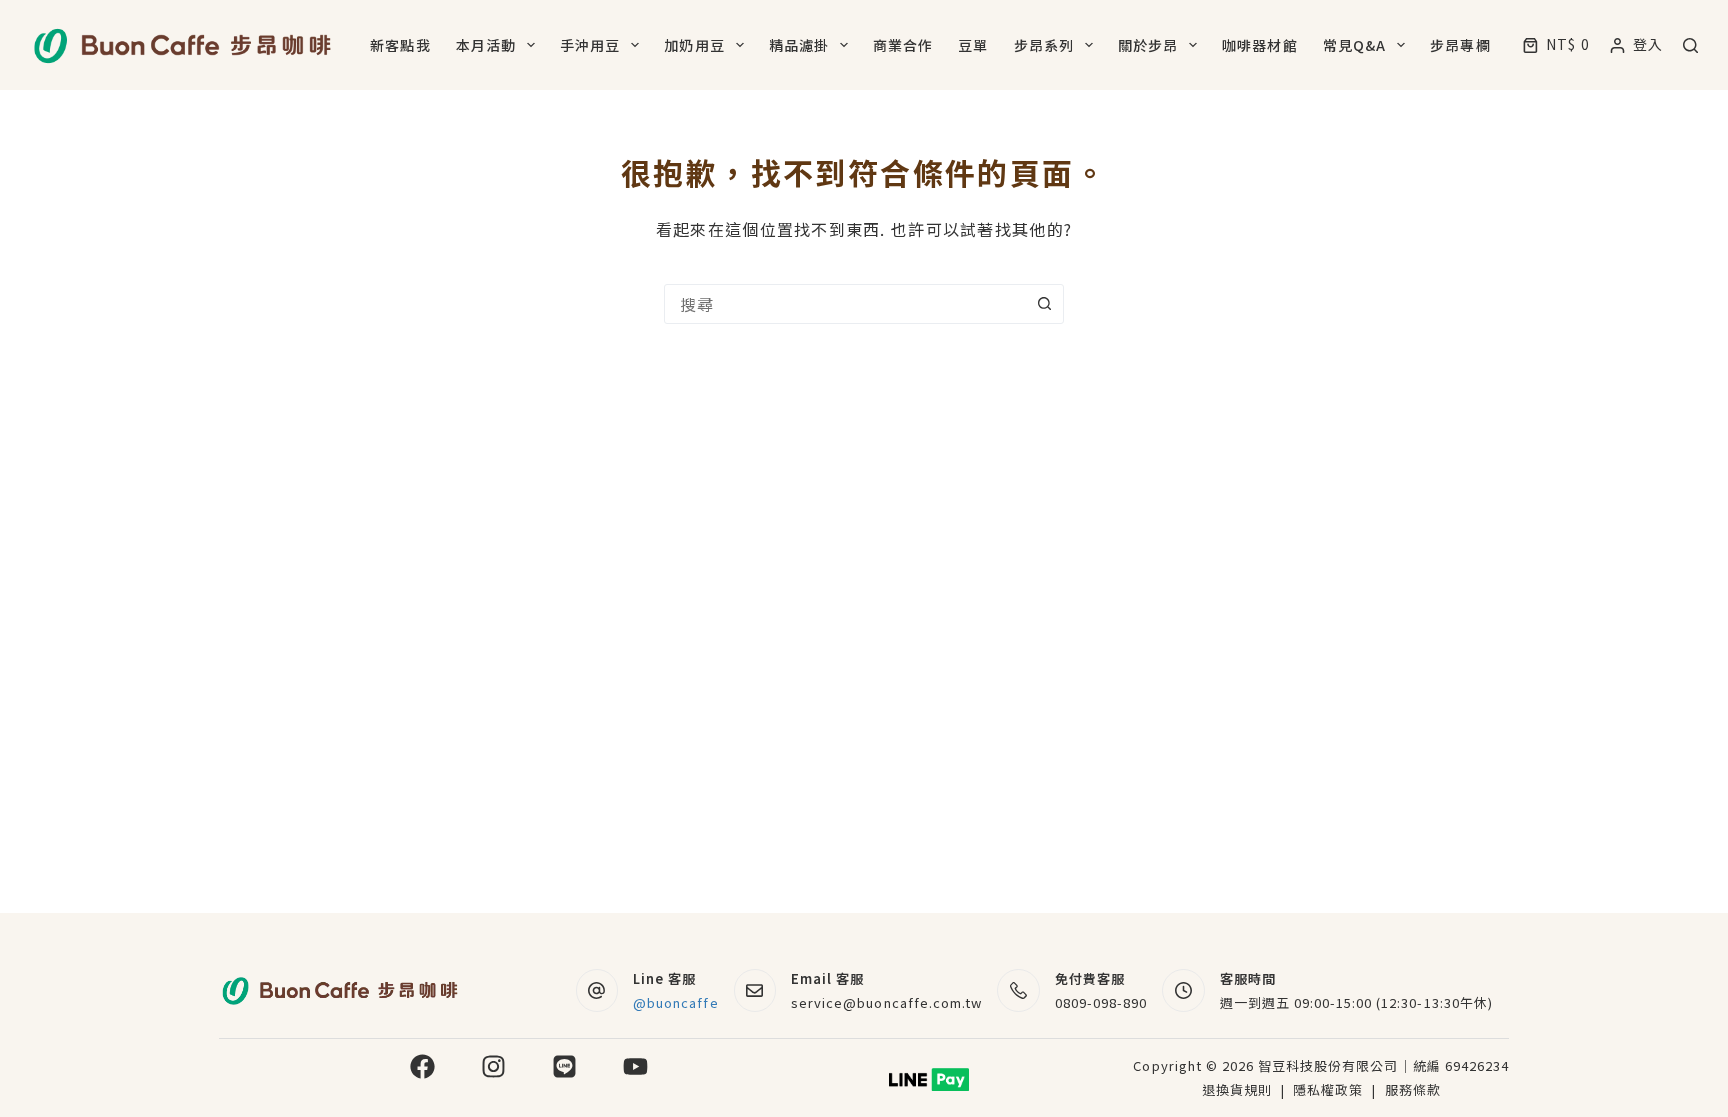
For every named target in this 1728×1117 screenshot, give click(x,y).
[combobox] (845, 304)
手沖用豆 (590, 45)
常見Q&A (1355, 45)
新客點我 (400, 45)
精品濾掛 (799, 45)
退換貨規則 (1237, 1089)
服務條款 (1413, 1089)
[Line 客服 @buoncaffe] (597, 990)
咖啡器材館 (1260, 45)
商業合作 (903, 45)
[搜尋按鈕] (1044, 304)
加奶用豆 (694, 45)
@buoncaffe (675, 1002)
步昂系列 (1044, 45)
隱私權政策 (1330, 1089)
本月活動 (486, 45)
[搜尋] (1690, 45)
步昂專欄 (1460, 45)
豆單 (973, 45)
